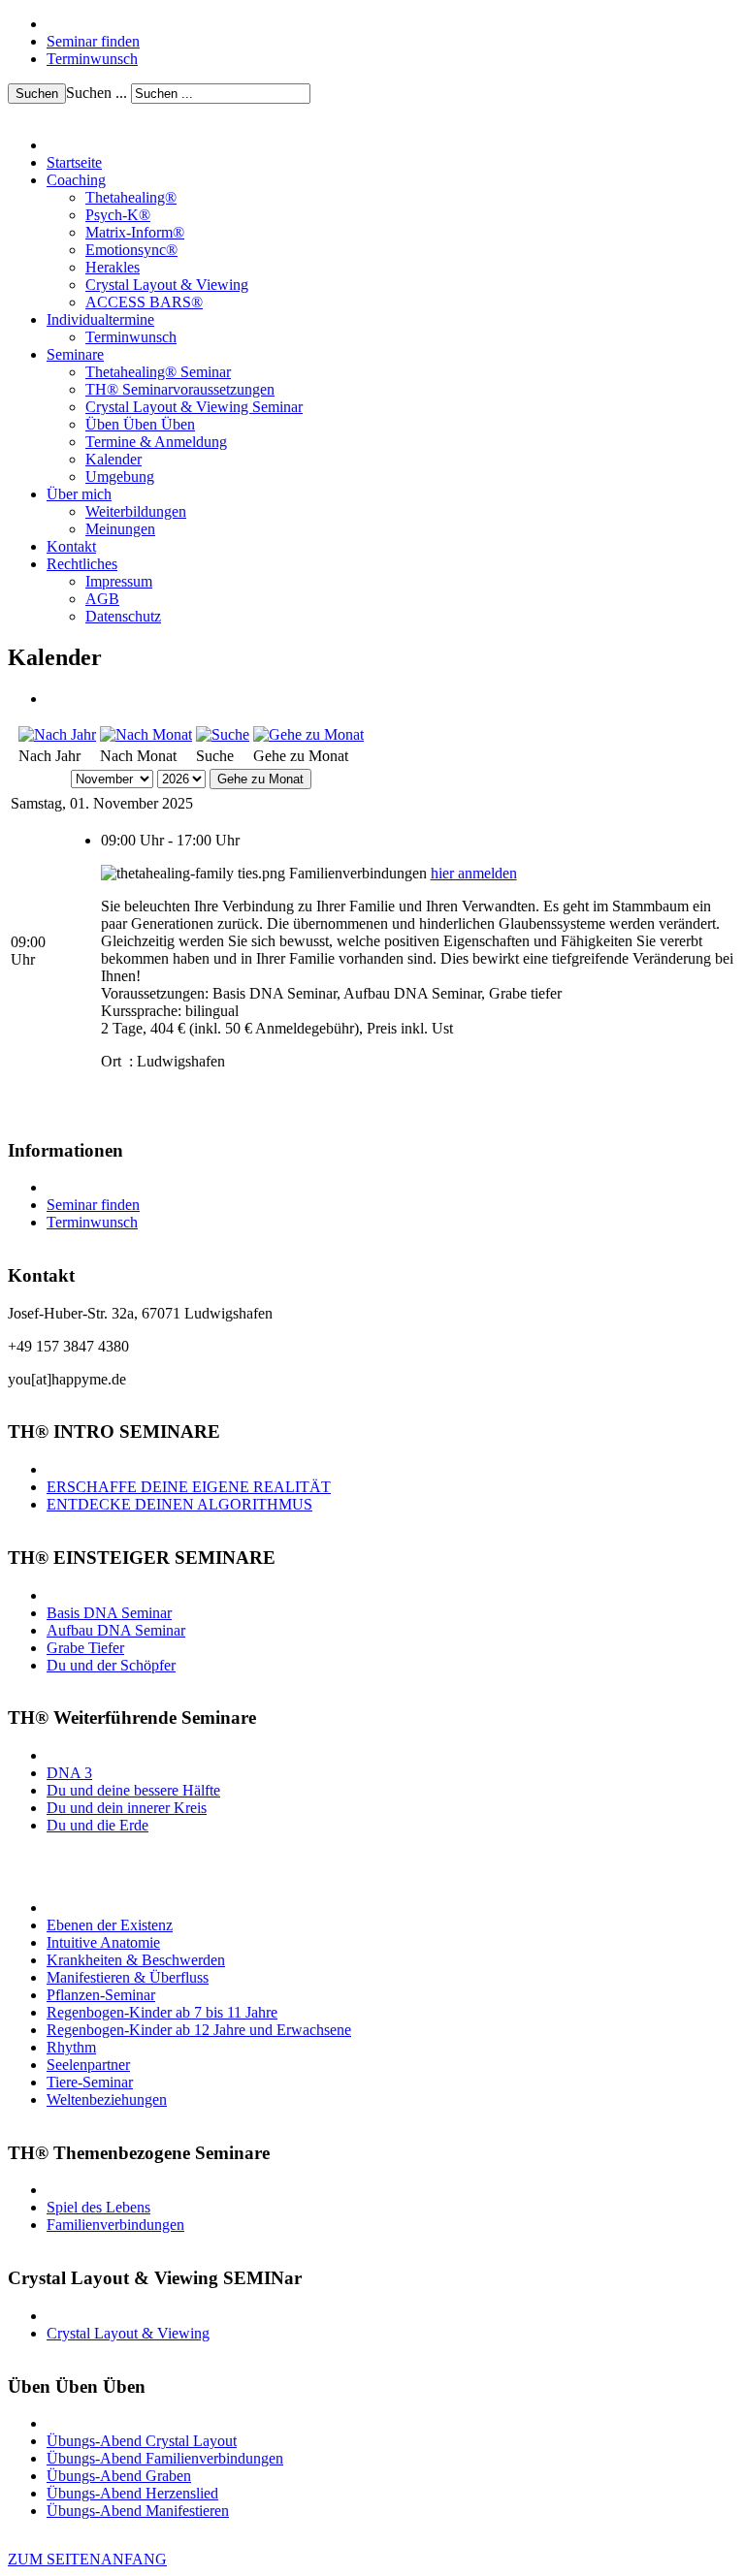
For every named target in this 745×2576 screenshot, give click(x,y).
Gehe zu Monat (260, 779)
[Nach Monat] (146, 734)
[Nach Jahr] (57, 734)
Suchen (37, 94)
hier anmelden (474, 873)
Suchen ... (97, 93)
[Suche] (223, 734)
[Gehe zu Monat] (308, 734)
